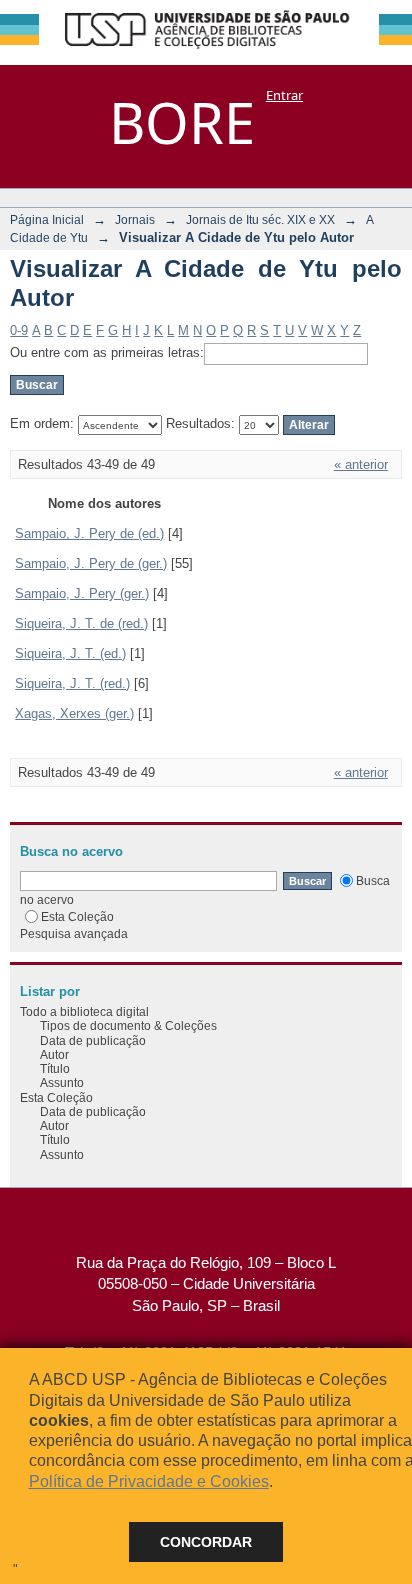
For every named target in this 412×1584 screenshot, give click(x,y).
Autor (54, 1054)
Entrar (284, 95)
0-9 (19, 330)
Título (55, 1068)
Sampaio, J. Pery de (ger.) (91, 563)
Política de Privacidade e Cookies (149, 1481)
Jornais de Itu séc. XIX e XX (260, 219)
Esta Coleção (77, 916)
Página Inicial (47, 219)
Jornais (135, 219)
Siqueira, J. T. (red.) (72, 683)
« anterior (361, 464)
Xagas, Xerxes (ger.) (74, 713)
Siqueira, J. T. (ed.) (70, 653)
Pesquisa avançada (74, 933)
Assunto (62, 1082)
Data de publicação (93, 1040)
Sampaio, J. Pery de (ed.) (89, 533)
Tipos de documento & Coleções (128, 1025)
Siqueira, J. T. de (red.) (81, 623)
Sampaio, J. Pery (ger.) (82, 593)
